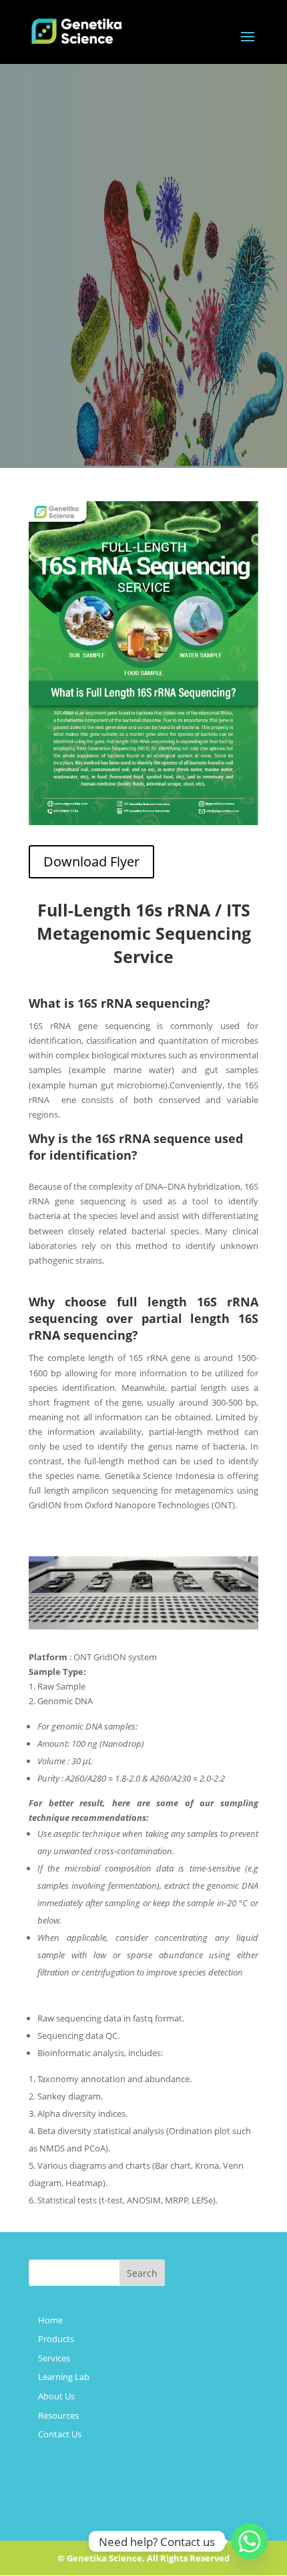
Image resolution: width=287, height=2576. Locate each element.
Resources (58, 2415)
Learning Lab (64, 2377)
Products (56, 2339)
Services (54, 2358)
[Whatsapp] (250, 2541)
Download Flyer (91, 861)
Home (50, 2320)
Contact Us (60, 2434)
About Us (56, 2396)
